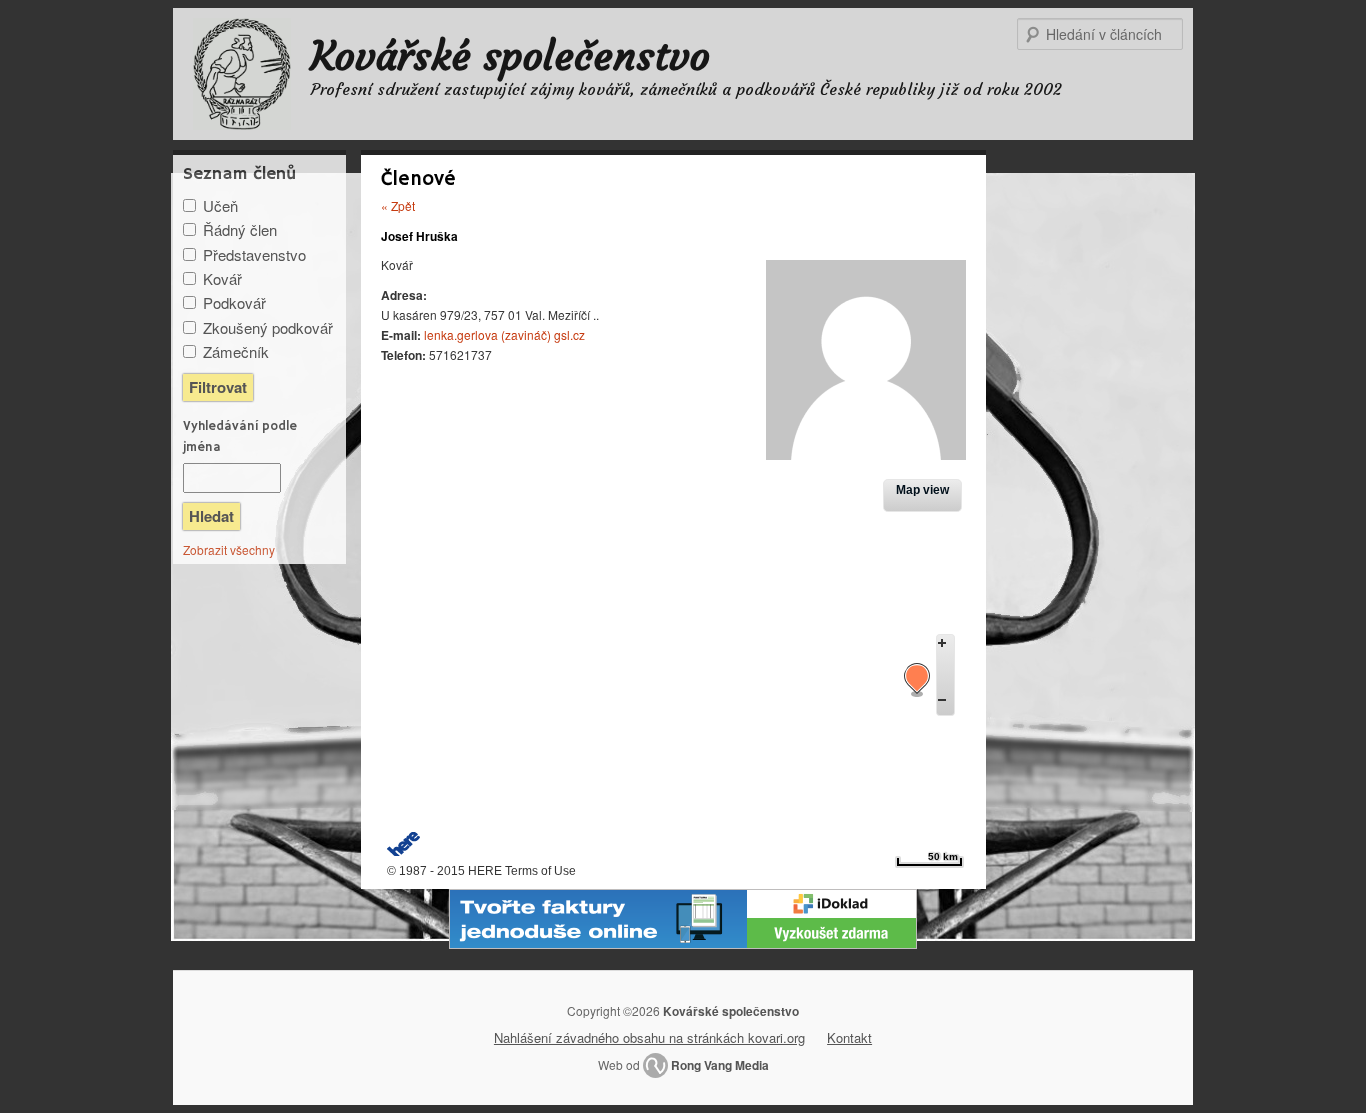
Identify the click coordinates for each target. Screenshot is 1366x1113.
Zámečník (236, 351)
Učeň (220, 205)
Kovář (222, 278)
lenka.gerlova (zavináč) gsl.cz (504, 334)
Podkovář (234, 302)
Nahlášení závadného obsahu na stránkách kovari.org (649, 1037)
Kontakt (849, 1037)
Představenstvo (254, 254)
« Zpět (398, 205)
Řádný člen (240, 229)
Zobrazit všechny (229, 549)
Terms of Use (540, 871)
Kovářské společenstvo (510, 56)
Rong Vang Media (720, 1065)
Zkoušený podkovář (268, 327)
